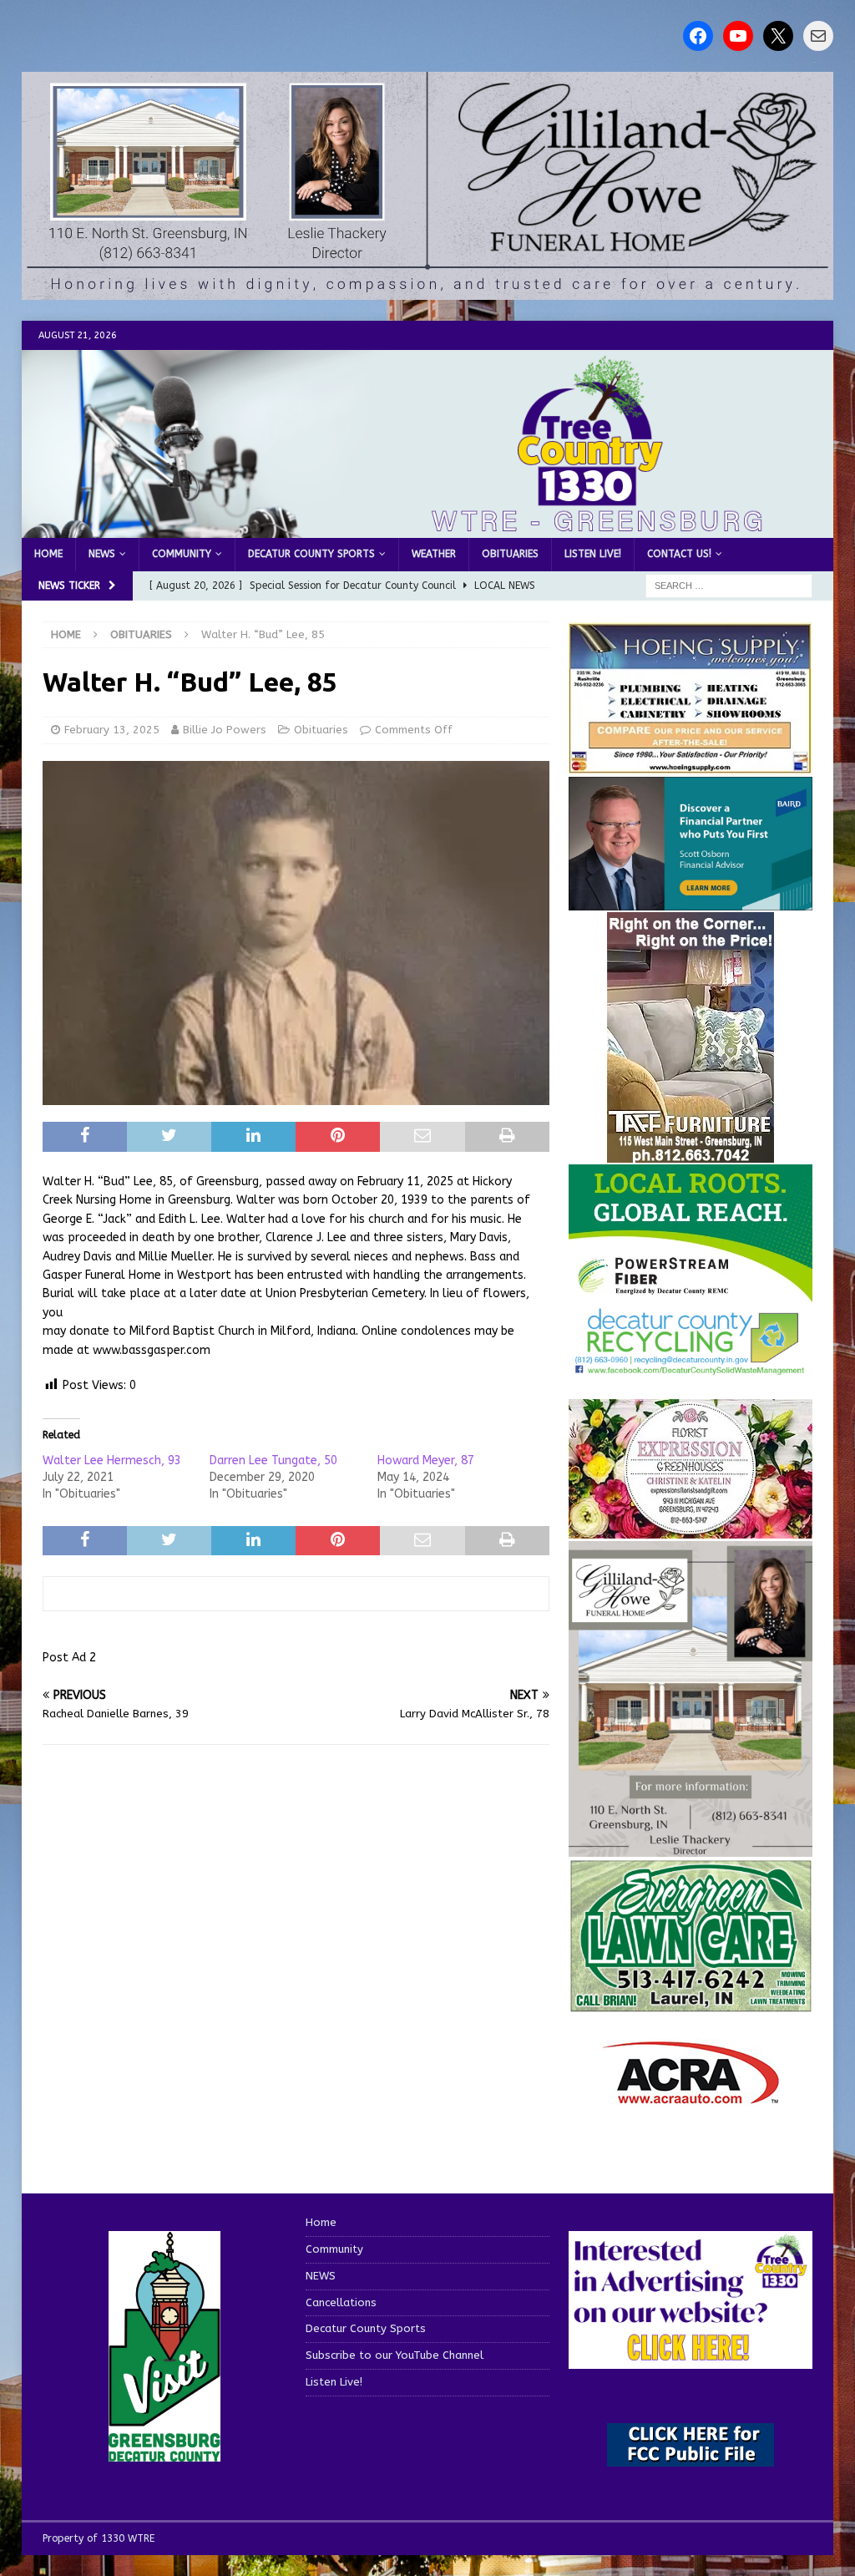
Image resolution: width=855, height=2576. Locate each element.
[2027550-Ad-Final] (691, 901)
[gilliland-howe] (691, 1846)
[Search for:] (729, 585)
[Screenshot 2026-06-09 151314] (691, 1366)
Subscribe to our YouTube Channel (395, 2355)
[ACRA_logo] (691, 2096)
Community (182, 554)
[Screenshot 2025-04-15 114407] (691, 2004)
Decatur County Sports (311, 554)
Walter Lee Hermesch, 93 (112, 1460)
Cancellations (341, 2302)
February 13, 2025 (112, 730)
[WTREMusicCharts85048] (691, 1528)
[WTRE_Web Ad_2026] (691, 1294)
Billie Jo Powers (225, 730)
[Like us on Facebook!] (698, 36)
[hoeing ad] (691, 765)
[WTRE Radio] (428, 528)
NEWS (102, 554)
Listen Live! (593, 554)
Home (48, 554)
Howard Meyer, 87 (426, 1460)
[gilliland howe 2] (428, 290)
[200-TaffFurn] (691, 1153)
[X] (778, 36)
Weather (434, 554)
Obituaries (510, 554)
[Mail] (818, 36)
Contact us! (679, 554)
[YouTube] (738, 36)
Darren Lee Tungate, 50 (273, 1460)
